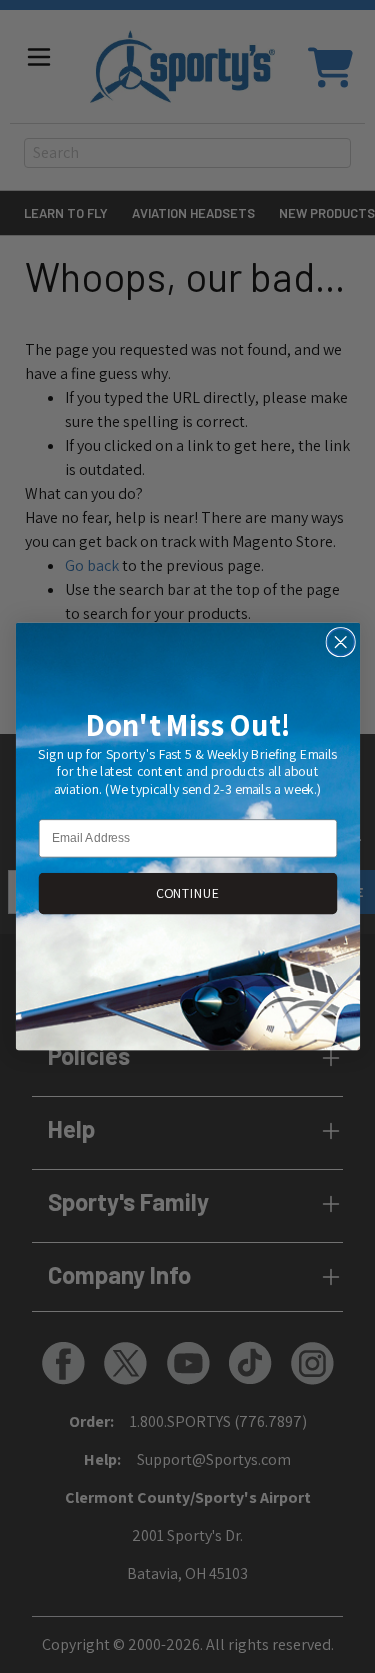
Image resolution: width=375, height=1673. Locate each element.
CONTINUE (187, 893)
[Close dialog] (340, 642)
